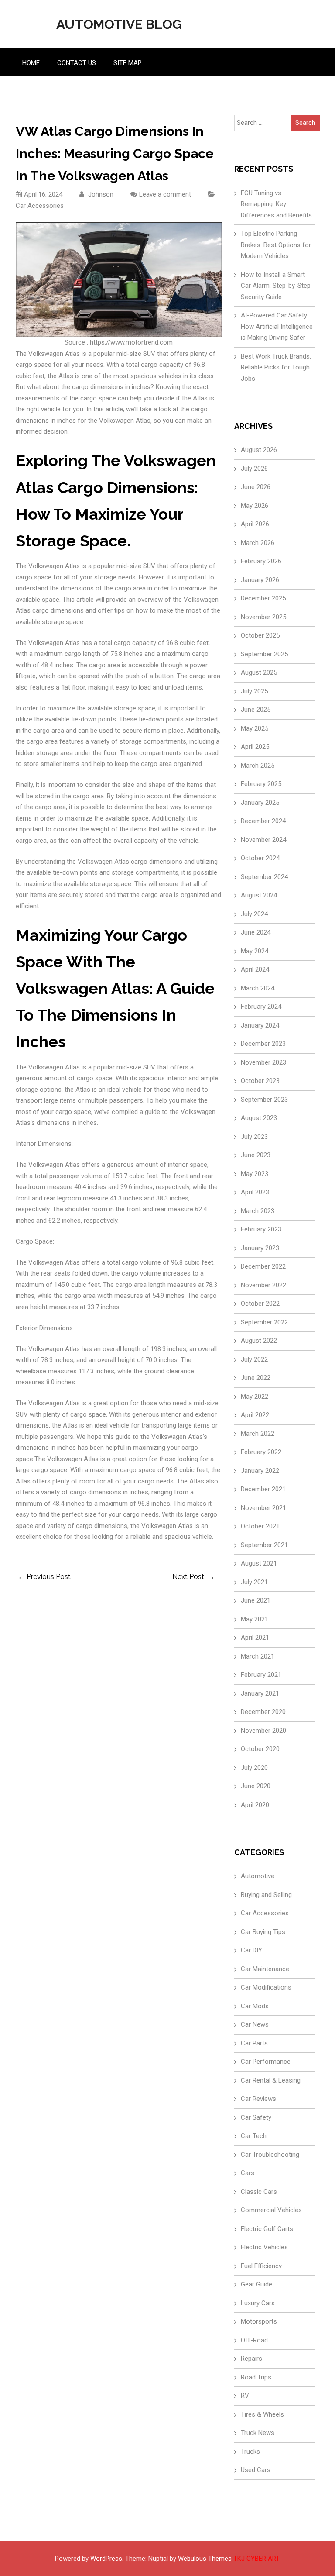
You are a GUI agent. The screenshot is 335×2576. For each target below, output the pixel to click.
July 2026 (254, 469)
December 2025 (263, 598)
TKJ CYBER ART (256, 2559)
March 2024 (258, 988)
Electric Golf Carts (267, 2229)
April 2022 (255, 1415)
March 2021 (258, 1656)
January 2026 (260, 580)
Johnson (100, 194)
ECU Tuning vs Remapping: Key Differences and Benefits (276, 204)
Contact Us (77, 63)
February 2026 (261, 561)
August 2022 (259, 1341)
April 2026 (255, 524)
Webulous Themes (205, 2559)
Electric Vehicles (264, 2247)
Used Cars (256, 2470)
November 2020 (263, 1731)
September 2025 (264, 654)
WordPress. (107, 2559)
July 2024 (254, 914)
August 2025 (259, 672)
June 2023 (256, 1155)
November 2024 (263, 840)
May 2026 (255, 506)
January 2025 (260, 803)
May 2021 (255, 1619)
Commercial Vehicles (271, 2210)
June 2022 (256, 1378)
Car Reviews (258, 2099)
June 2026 (256, 487)
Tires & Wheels (262, 2414)
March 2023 (258, 1211)
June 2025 (256, 710)
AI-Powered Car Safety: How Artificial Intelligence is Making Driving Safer (277, 326)
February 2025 (261, 784)
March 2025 (258, 766)
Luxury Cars (258, 2303)
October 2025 (260, 635)
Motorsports (259, 2321)
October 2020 (260, 1749)
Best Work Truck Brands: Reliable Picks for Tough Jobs (276, 367)
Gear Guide (256, 2284)
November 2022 (263, 1285)
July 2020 (254, 1768)
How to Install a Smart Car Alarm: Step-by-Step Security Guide (276, 286)
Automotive (258, 1876)
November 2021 (263, 1508)
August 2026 (259, 450)
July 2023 (254, 1137)
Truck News (258, 2433)
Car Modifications (266, 1987)
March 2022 (258, 1434)
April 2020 (255, 1805)
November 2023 (263, 1062)
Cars (248, 2173)
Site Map (128, 63)
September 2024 (264, 877)
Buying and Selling (266, 1895)
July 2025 (254, 691)
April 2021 (255, 1638)
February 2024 (261, 1007)
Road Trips (256, 2377)
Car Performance (266, 2062)
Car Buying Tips (263, 1932)
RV (245, 2396)
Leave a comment (165, 194)
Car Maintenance (265, 1969)
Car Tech (254, 2136)
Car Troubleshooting (270, 2155)
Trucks (250, 2452)
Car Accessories (40, 206)
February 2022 (261, 1452)
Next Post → (193, 1577)
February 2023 (261, 1229)
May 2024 (255, 951)
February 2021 (261, 1675)
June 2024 (256, 932)
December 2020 (263, 1712)
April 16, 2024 (43, 194)
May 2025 (255, 728)
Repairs (251, 2359)
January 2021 (260, 1693)
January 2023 (260, 1248)
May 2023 (255, 1174)
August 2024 (259, 895)
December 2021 (263, 1489)
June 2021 (256, 1600)
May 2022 (255, 1397)
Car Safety (256, 2117)
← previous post (44, 1577)
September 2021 (264, 1545)
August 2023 (259, 1118)
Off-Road (254, 2340)
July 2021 (254, 1582)
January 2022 (260, 1471)
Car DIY (251, 1950)
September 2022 (264, 1322)
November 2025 (263, 617)
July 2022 (254, 1359)
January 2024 (260, 1025)
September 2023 (264, 1100)
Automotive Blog (119, 24)
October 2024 (260, 858)
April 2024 (255, 969)
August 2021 (259, 1563)
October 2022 (260, 1304)
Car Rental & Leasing (271, 2080)
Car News (255, 2024)
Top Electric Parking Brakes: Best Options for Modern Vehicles (276, 245)
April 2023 (255, 1192)
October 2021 (260, 1526)
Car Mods (255, 2006)
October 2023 (260, 1081)
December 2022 (263, 1266)
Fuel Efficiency (261, 2266)
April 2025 (255, 747)
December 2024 (263, 821)
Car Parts (254, 2043)
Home (31, 63)
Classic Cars (259, 2192)
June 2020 (256, 1786)
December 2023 (263, 1044)
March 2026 (258, 543)
